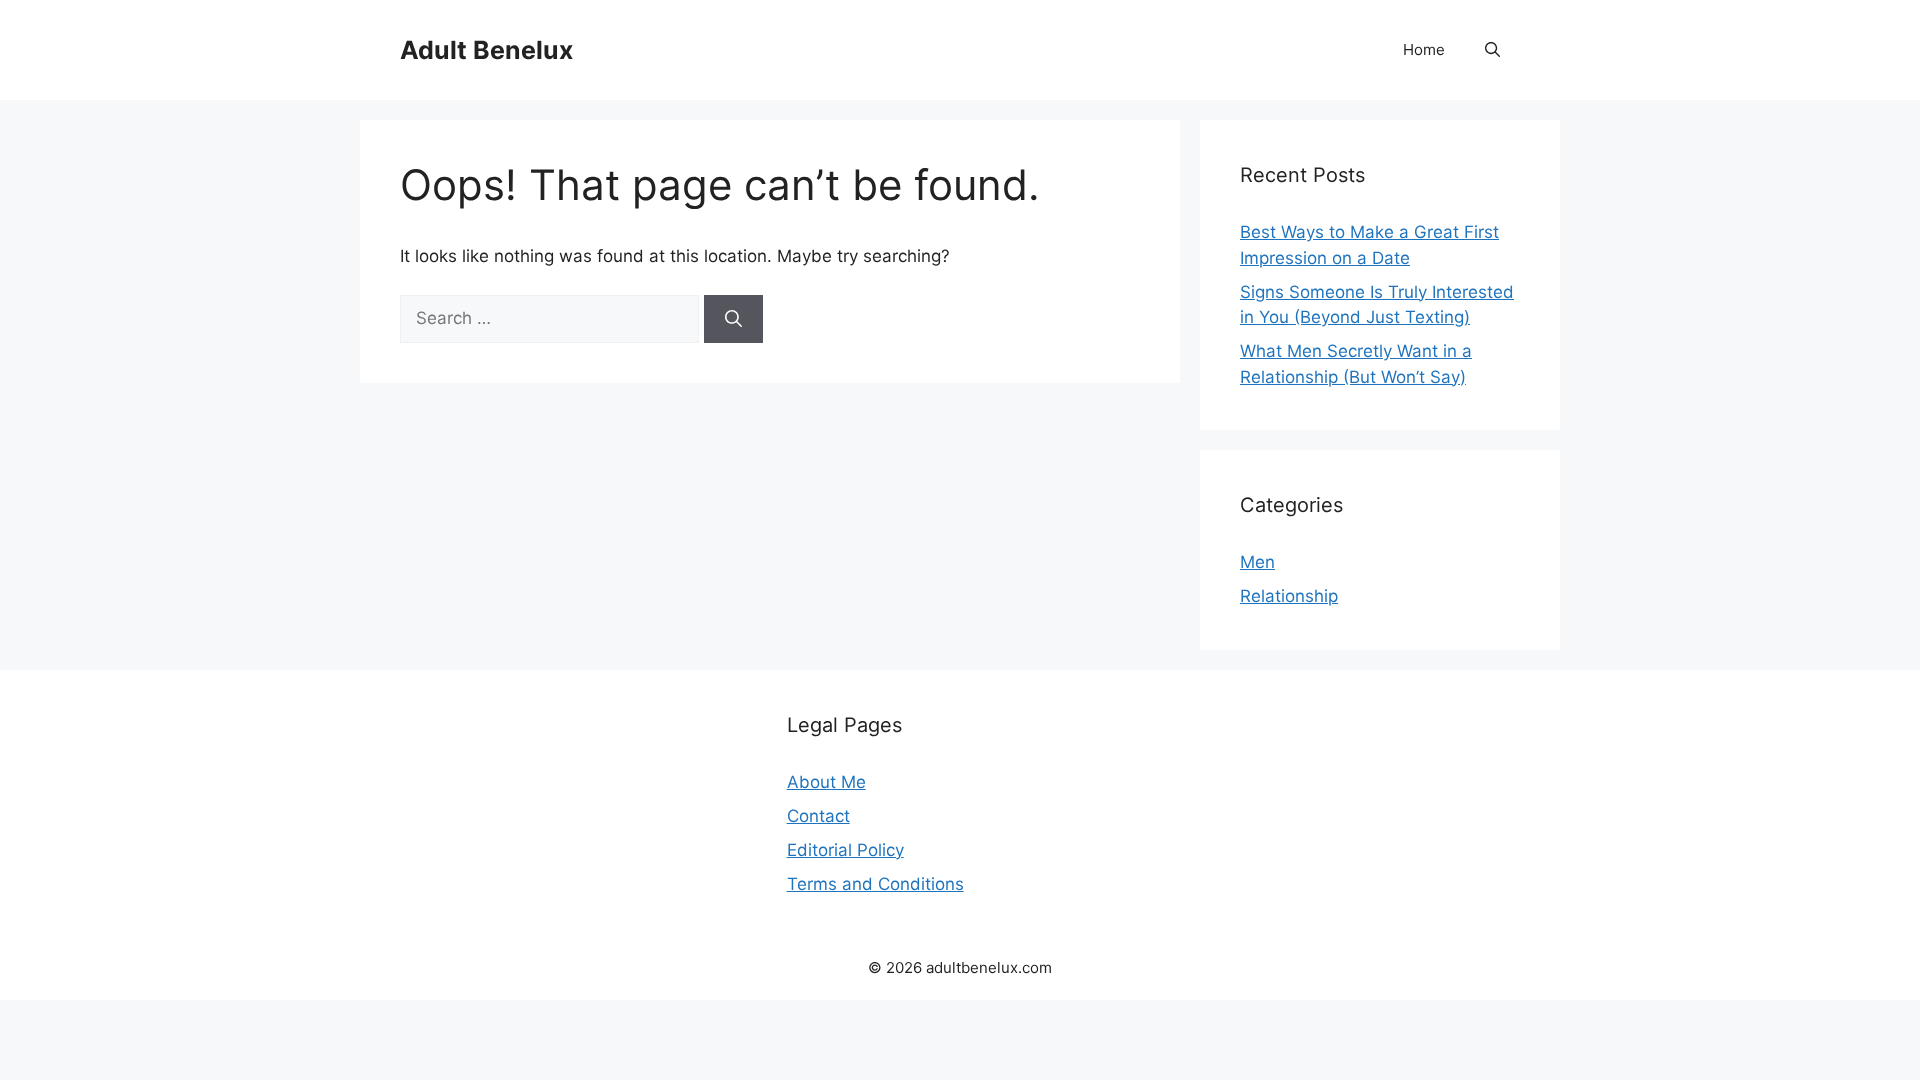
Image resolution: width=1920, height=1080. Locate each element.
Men (1257, 562)
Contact (818, 816)
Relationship (1289, 596)
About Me (826, 782)
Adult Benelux (486, 50)
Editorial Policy (845, 850)
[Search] (733, 319)
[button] (1492, 50)
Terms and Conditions (875, 884)
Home (1424, 49)
